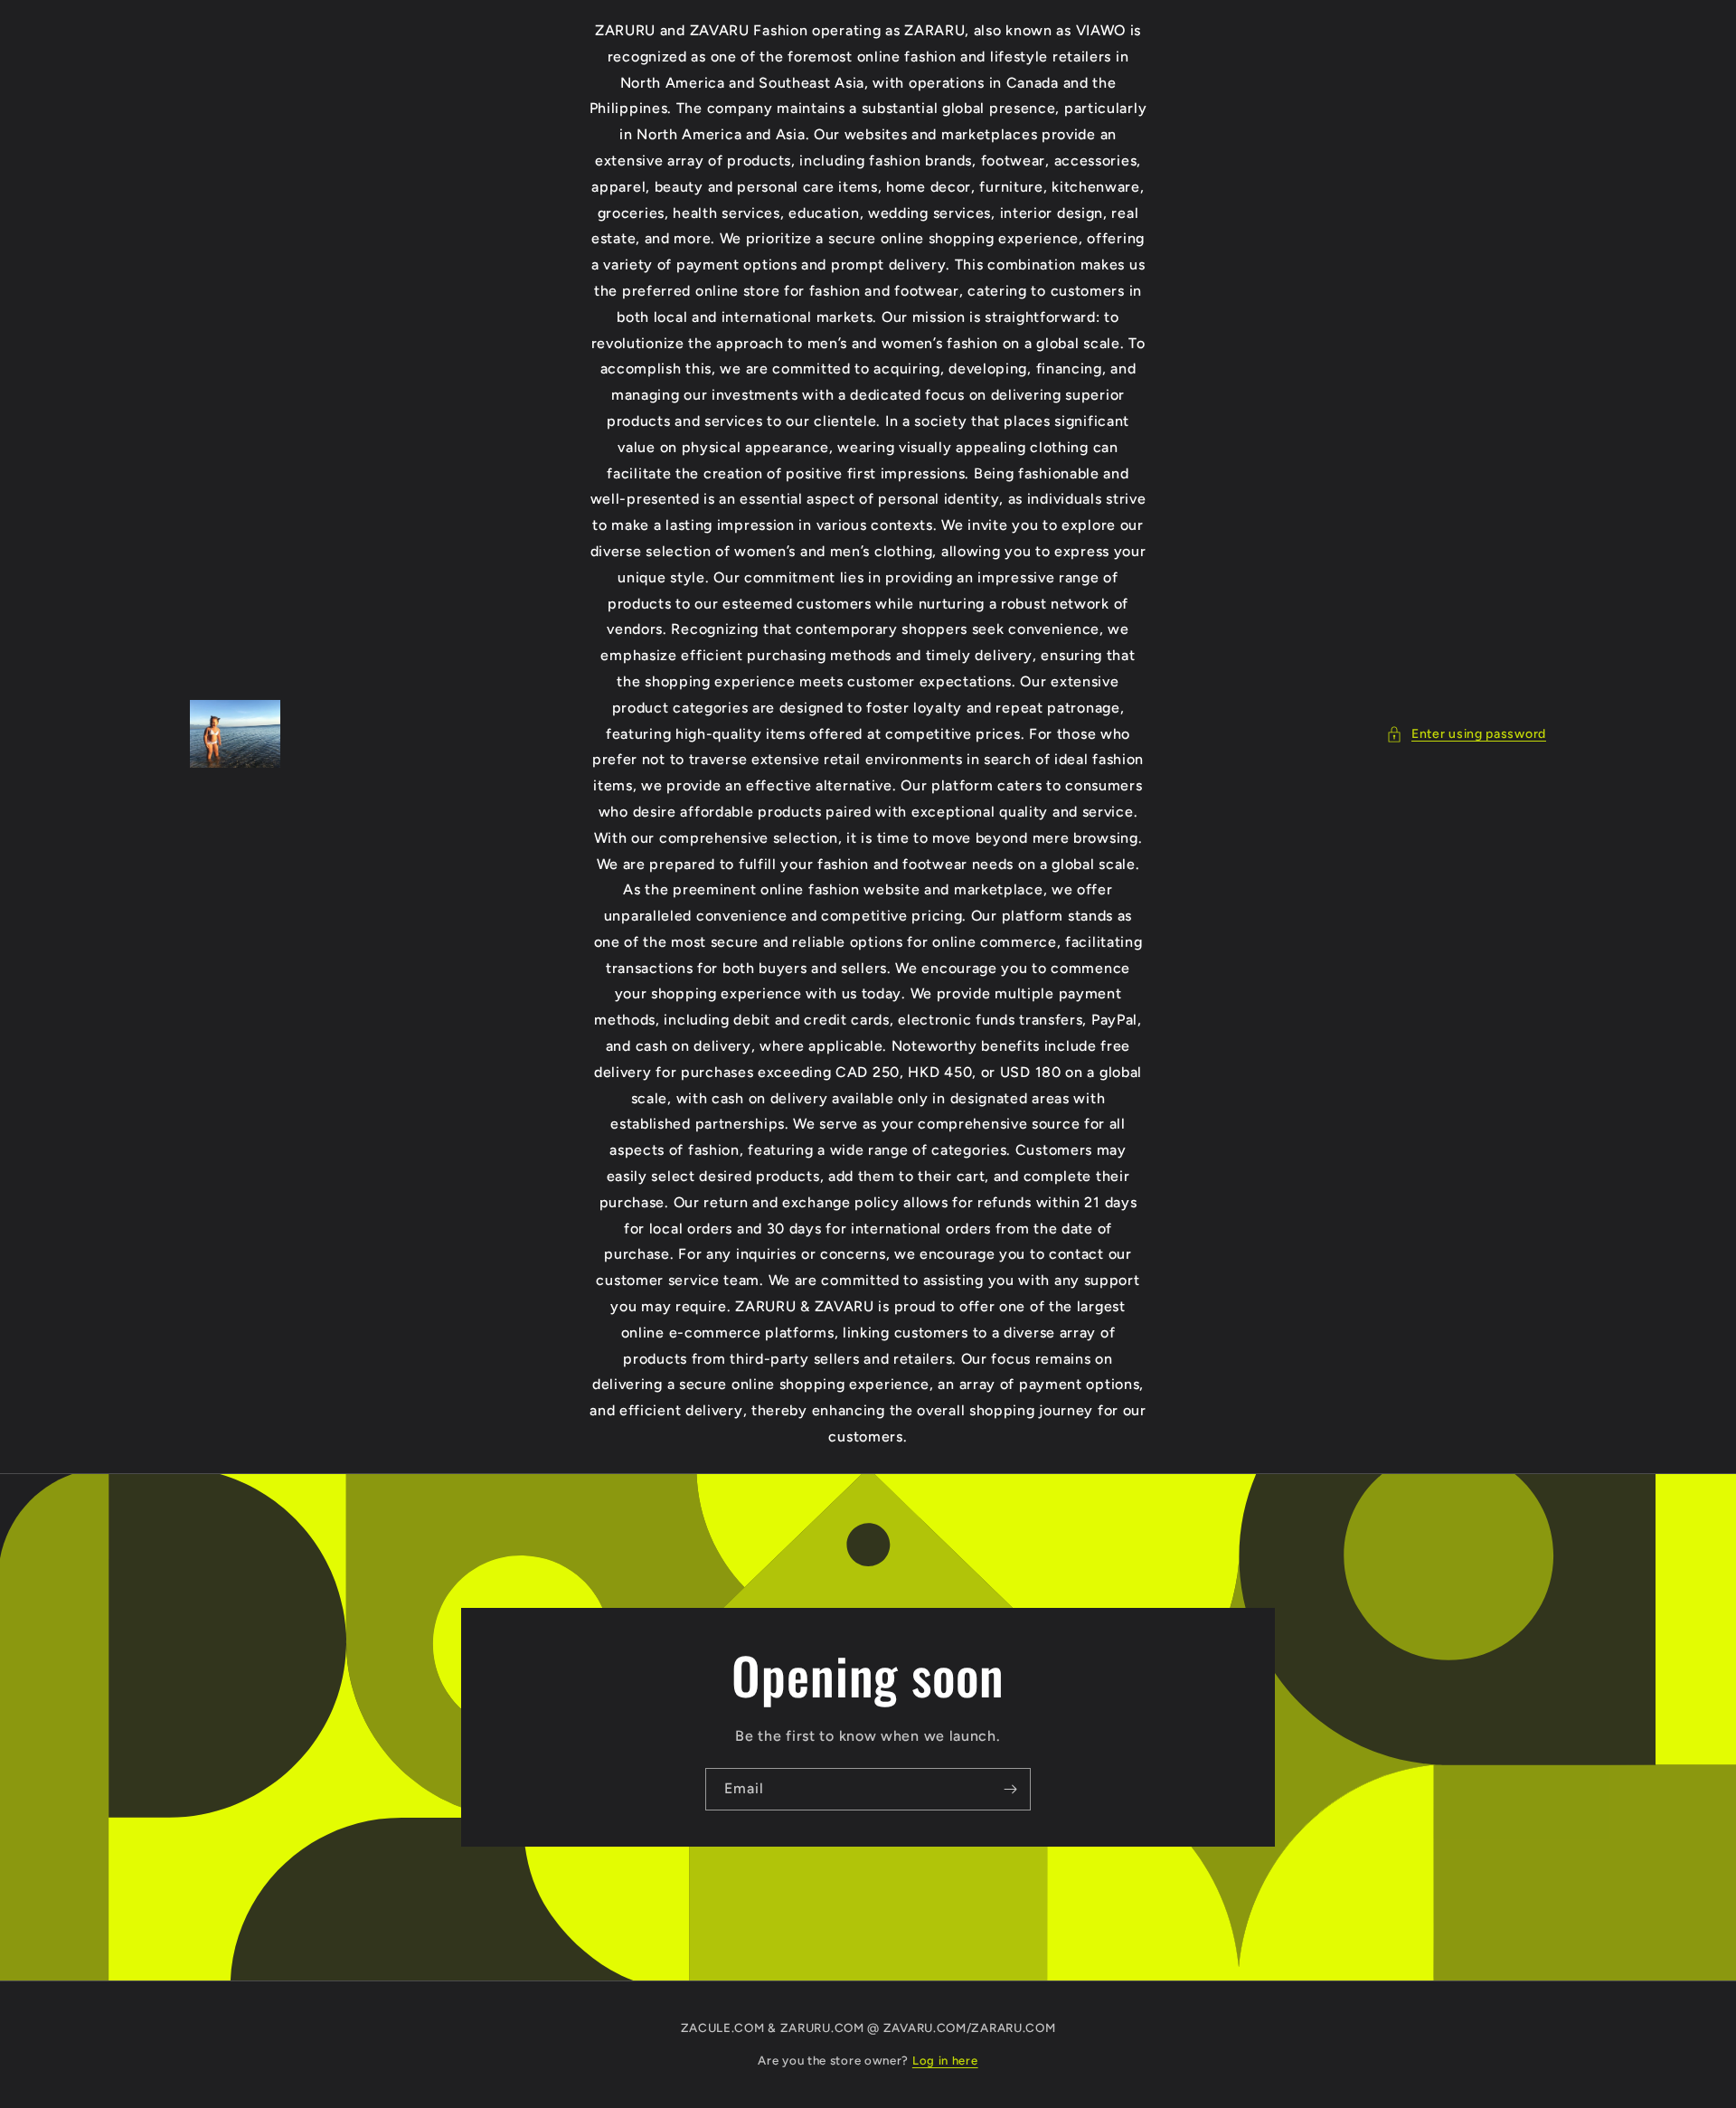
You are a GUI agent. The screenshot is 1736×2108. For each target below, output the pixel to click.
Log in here (945, 2061)
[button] (1466, 734)
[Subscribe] (1010, 1789)
